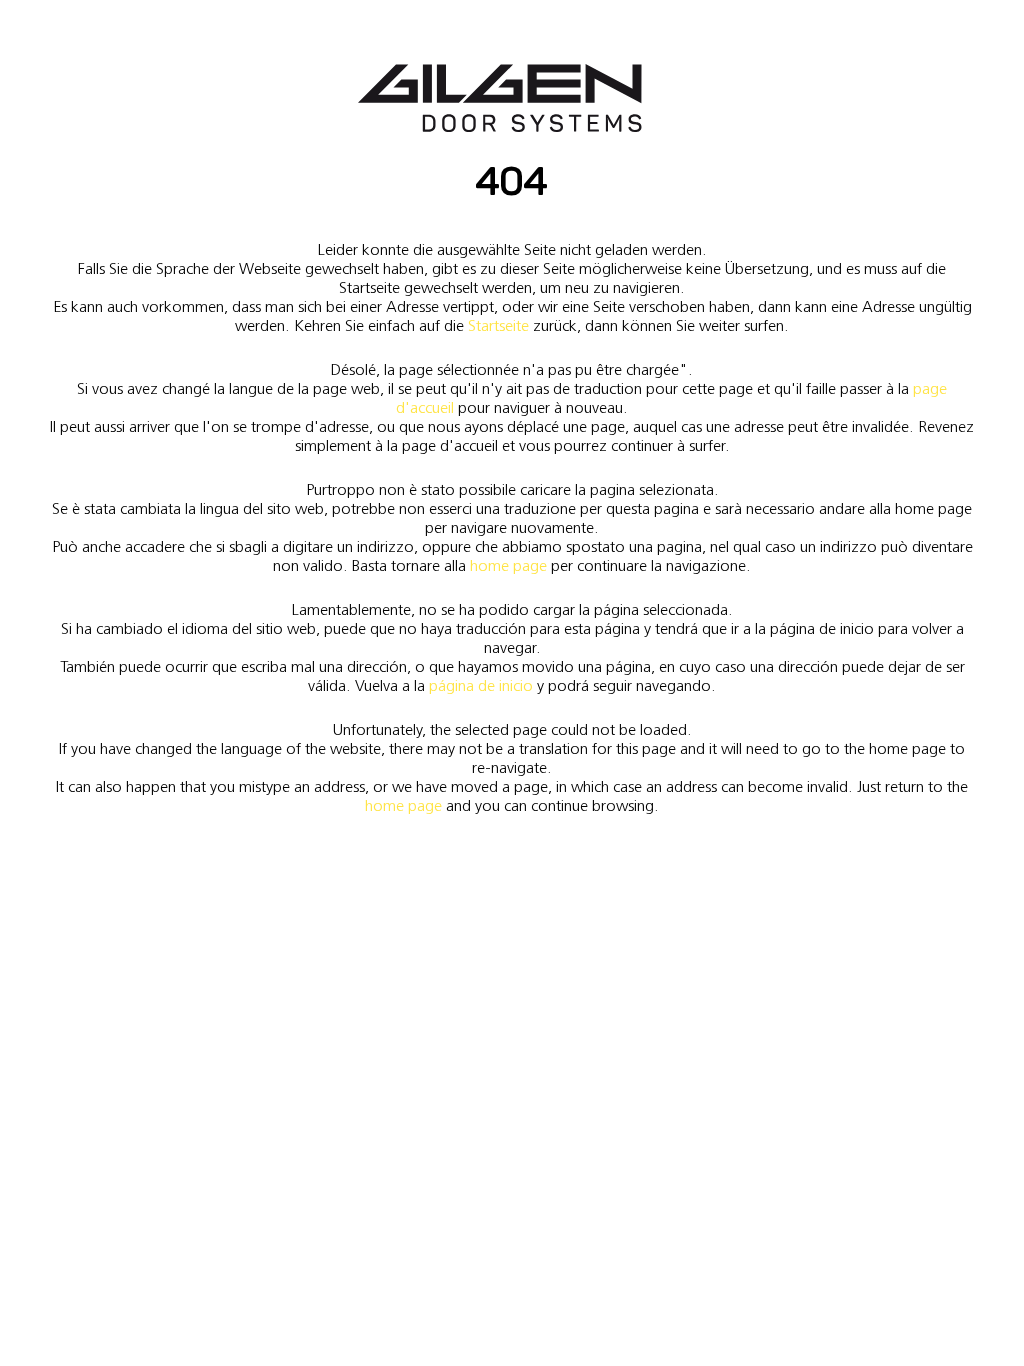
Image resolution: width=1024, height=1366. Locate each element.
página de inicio (481, 685)
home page (508, 565)
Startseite (498, 325)
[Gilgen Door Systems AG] (500, 98)
